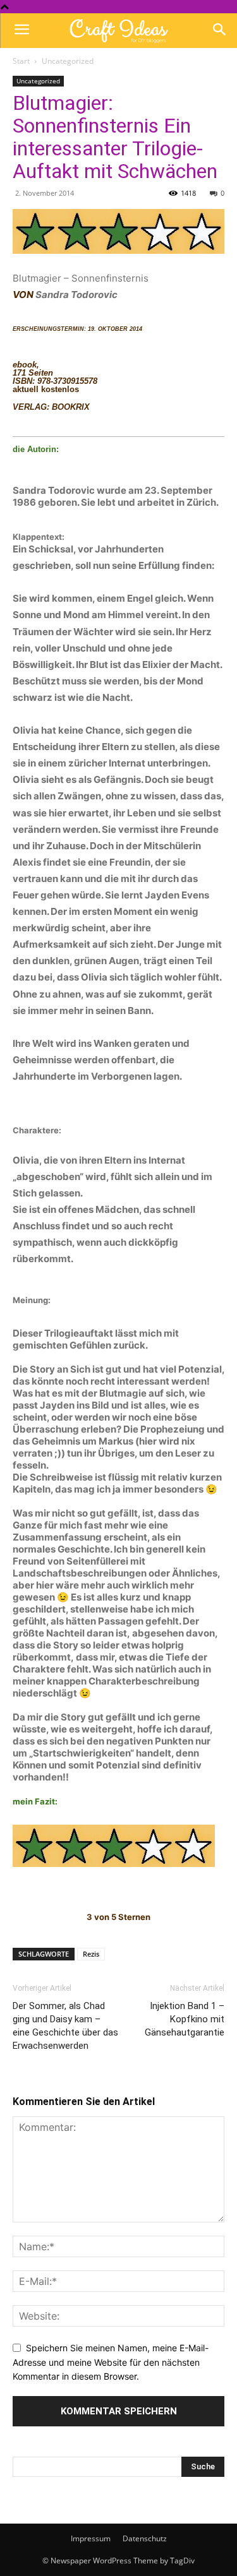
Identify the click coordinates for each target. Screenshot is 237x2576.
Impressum (91, 2538)
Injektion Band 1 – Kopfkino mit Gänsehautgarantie (185, 2019)
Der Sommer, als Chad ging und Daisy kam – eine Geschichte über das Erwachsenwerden (65, 2026)
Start (21, 61)
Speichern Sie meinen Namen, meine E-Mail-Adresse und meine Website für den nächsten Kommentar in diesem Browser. (111, 2362)
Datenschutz (145, 2538)
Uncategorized (68, 61)
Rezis (91, 1954)
